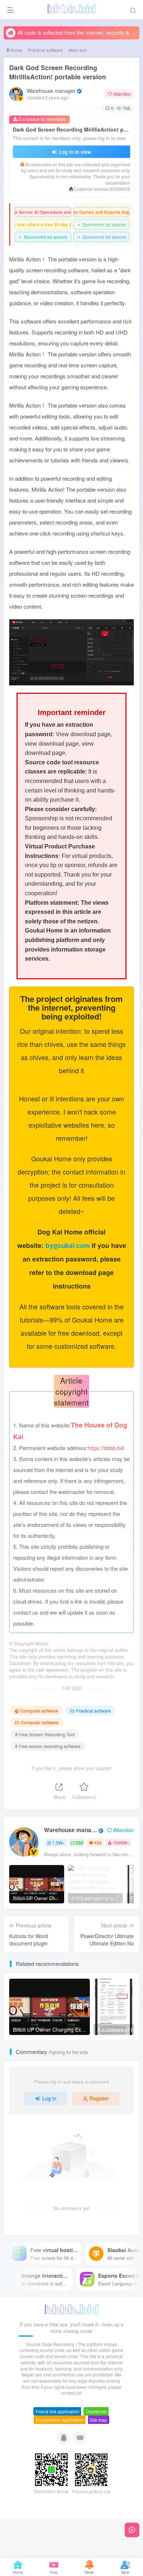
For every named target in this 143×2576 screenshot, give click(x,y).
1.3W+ (58, 1843)
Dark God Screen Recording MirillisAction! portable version (58, 72)
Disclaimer (96, 2411)
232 (79, 1843)
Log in (49, 2098)
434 (98, 1843)
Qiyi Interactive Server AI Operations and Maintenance (43, 212)
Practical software (45, 50)
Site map (98, 2420)
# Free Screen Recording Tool (45, 1734)
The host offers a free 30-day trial (43, 224)
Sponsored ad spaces (101, 224)
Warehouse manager (51, 91)
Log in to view (74, 152)
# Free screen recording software (48, 1746)
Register (99, 2098)
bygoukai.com (69, 1245)
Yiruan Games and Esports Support (102, 212)
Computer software (39, 1711)
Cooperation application (60, 2420)
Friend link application (58, 2411)
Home (16, 50)
